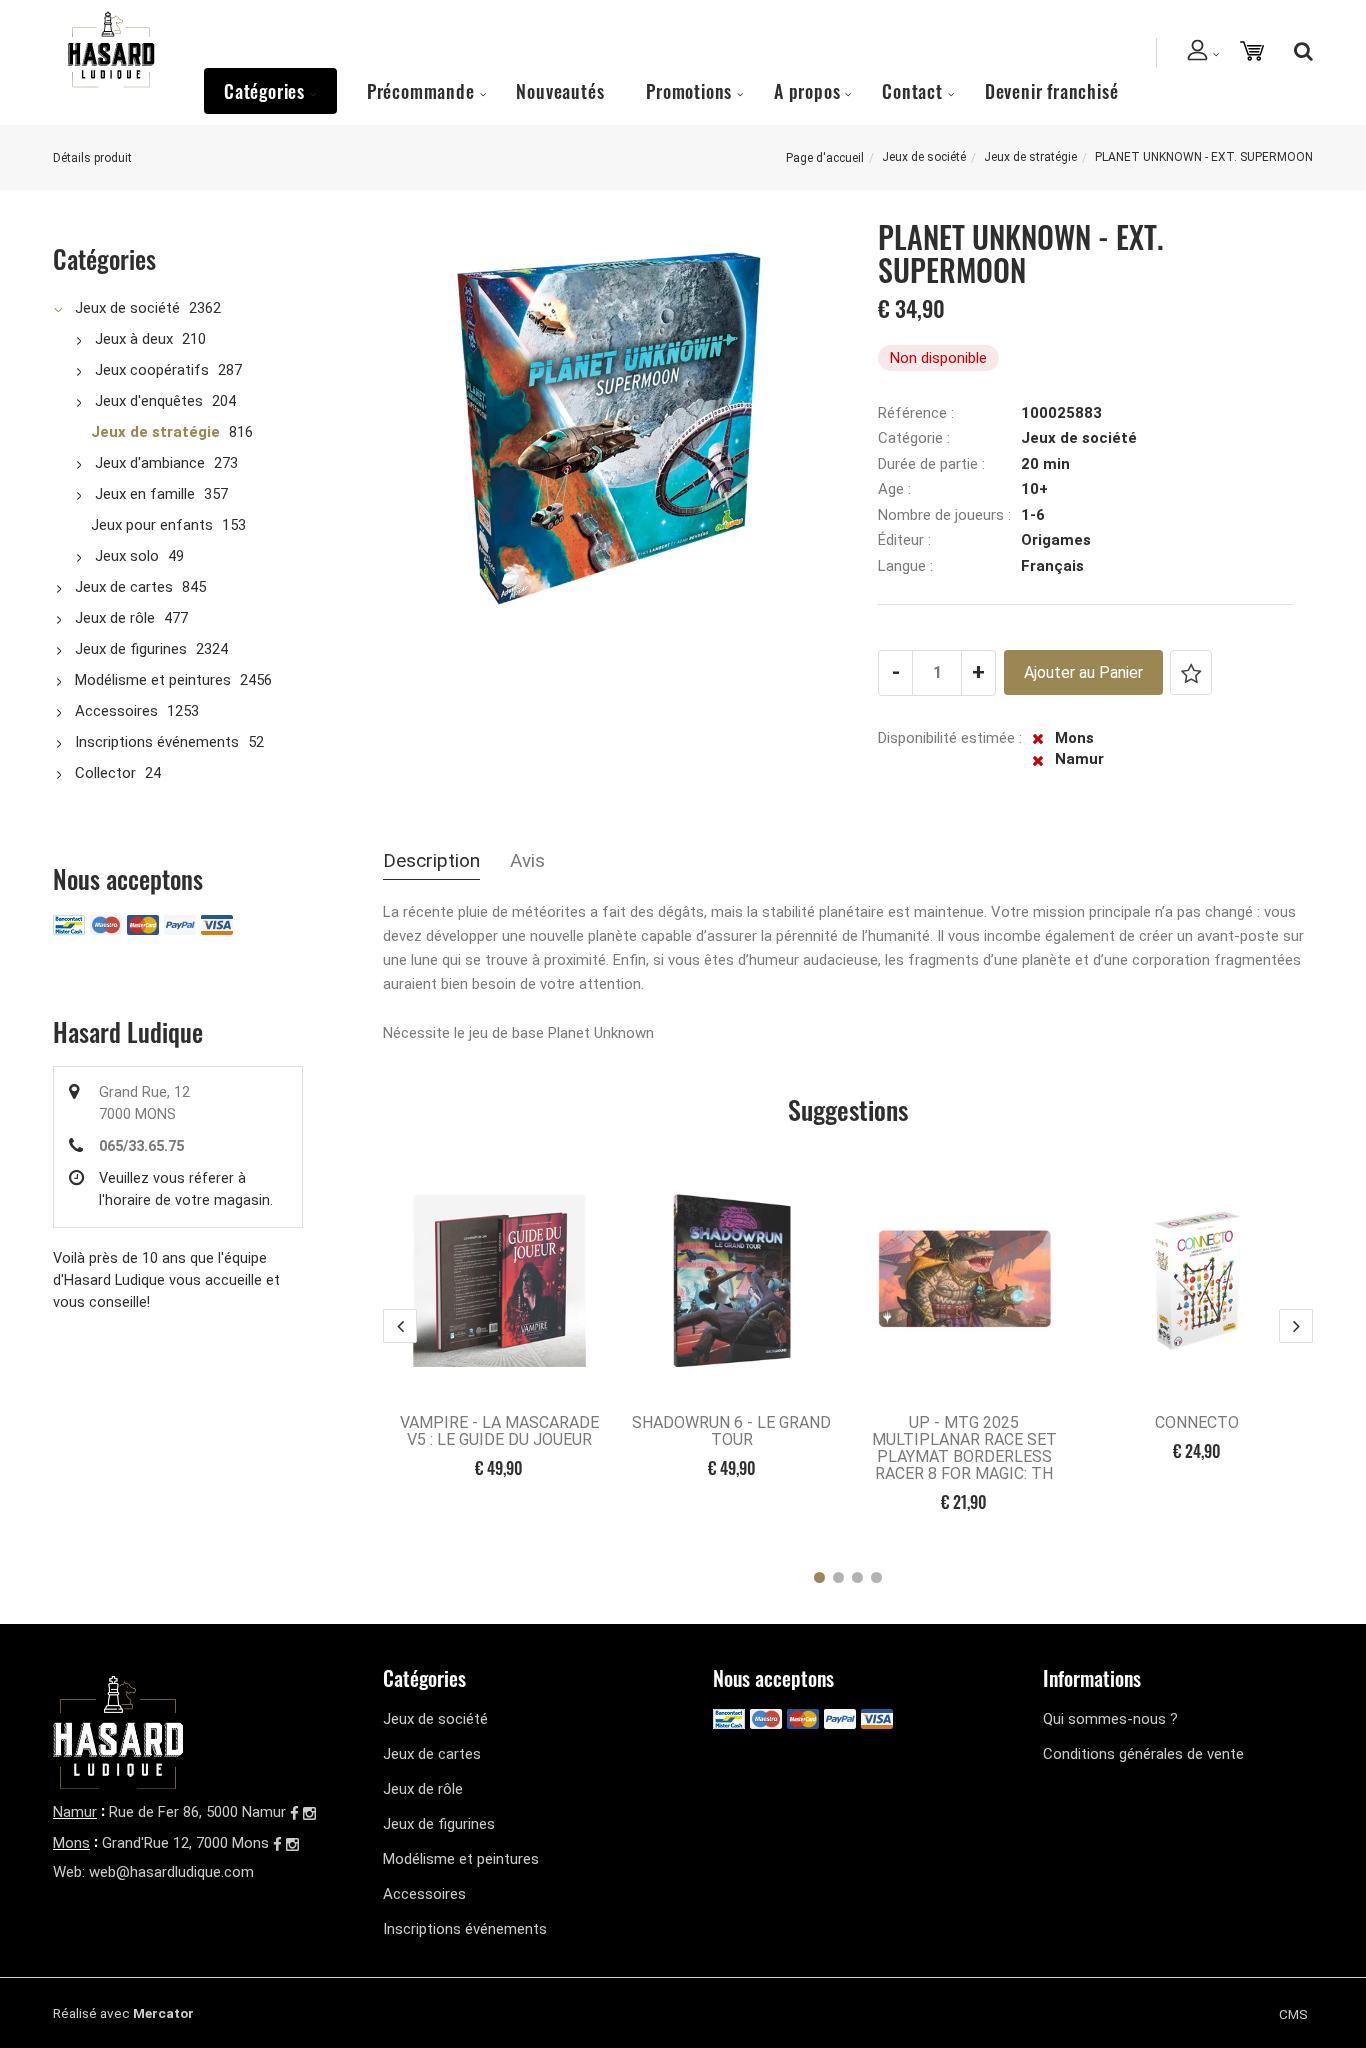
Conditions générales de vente (1143, 1754)
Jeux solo (127, 556)
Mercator (163, 2013)
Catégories (264, 91)
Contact (912, 91)
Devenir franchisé (1052, 91)
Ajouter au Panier (1083, 672)
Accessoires (116, 711)
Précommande (421, 91)
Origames (1056, 540)
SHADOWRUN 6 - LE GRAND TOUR (731, 1431)
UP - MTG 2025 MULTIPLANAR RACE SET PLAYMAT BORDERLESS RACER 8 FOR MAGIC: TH (964, 1448)
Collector (105, 773)
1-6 (1033, 515)
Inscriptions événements (157, 742)
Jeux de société (924, 157)
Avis (527, 861)
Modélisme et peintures (153, 680)
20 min (1045, 464)
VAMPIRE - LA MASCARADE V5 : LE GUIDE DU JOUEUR (499, 1431)
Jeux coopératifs (152, 370)
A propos (807, 91)
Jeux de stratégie (1030, 157)
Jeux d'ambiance (150, 463)
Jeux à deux (134, 339)
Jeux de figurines (131, 649)
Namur (75, 1812)
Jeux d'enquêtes (149, 401)
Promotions (689, 91)
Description (431, 861)
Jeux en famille (145, 494)
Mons (71, 1843)
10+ (1034, 489)
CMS (1293, 2014)
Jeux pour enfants (152, 525)
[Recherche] (1298, 51)
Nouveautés (560, 91)
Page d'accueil (825, 158)
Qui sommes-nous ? (1110, 1719)
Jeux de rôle (115, 618)
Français (1052, 566)
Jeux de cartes (124, 587)
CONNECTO (1197, 1422)
